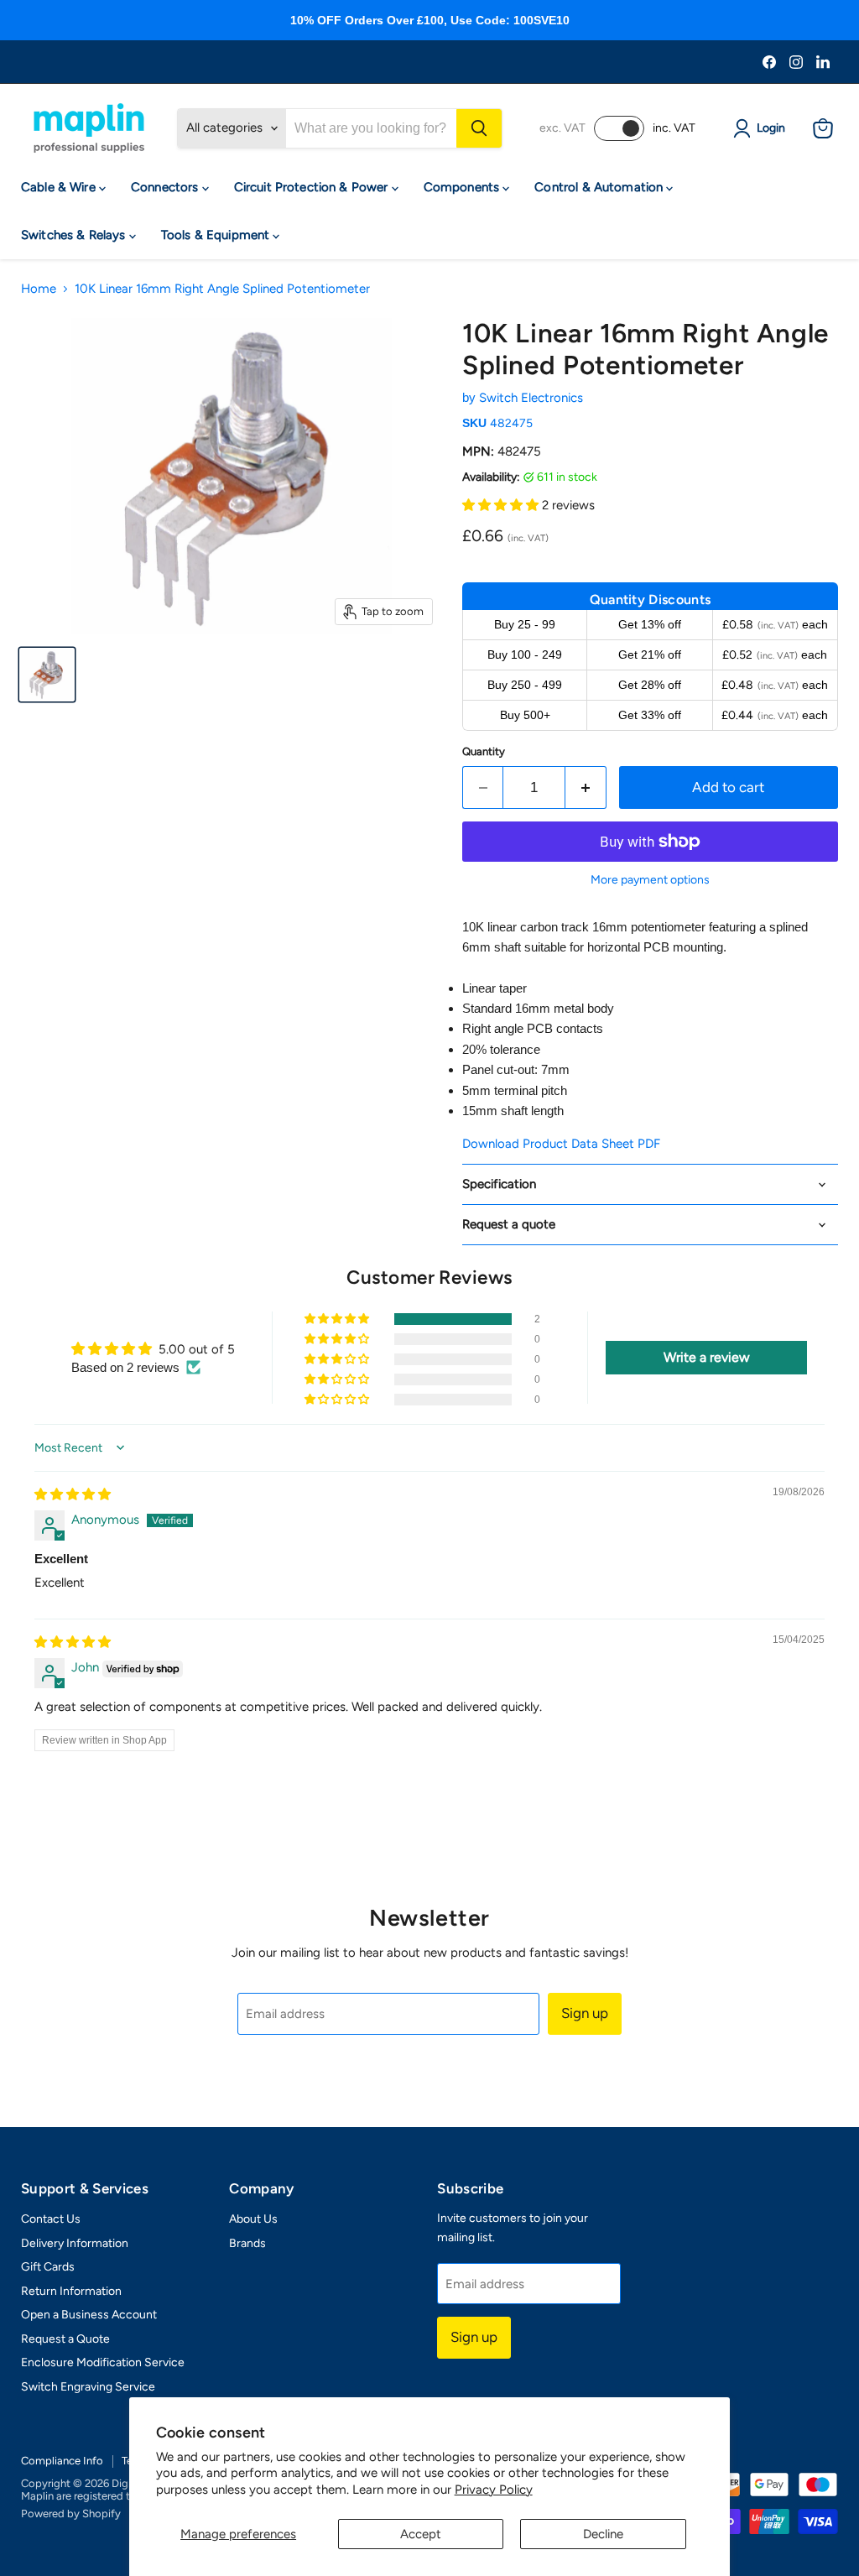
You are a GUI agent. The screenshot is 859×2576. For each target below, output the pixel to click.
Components (463, 187)
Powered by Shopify (71, 2513)
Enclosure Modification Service (103, 2362)
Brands (247, 2243)
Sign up (585, 2013)
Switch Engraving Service (88, 2387)
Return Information (71, 2291)
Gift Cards (48, 2267)
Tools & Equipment (217, 235)
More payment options (650, 880)
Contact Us (51, 2219)
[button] (502, 505)
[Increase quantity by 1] (586, 787)
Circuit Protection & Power (313, 187)
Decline (603, 2534)
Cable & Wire (60, 187)
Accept (421, 2534)
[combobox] (371, 128)
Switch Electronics (531, 398)
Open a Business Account (89, 2315)
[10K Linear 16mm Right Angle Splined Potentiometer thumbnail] (47, 675)
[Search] (479, 128)
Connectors (167, 187)
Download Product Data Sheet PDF (561, 1144)
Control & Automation (600, 187)
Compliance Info (62, 2461)
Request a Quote (65, 2339)
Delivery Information (75, 2243)
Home (39, 289)
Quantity (484, 751)
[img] (73, 1494)
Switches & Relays (75, 235)
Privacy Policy (494, 2490)
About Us (253, 2219)
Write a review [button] (707, 1357)
